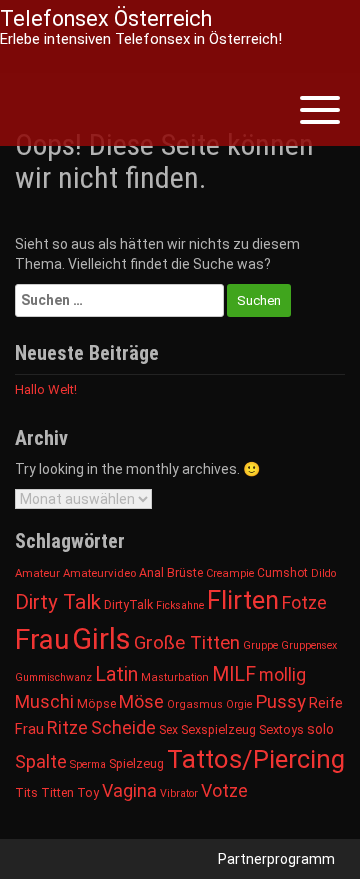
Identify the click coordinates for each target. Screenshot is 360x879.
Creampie (230, 573)
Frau (42, 639)
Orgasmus (195, 704)
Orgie (239, 704)
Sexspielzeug (218, 729)
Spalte (41, 761)
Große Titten (187, 642)
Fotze (304, 602)
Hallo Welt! (46, 389)
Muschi (44, 701)
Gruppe (260, 645)
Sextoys (281, 729)
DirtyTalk (128, 605)
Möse (141, 701)
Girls (101, 639)
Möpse (96, 704)
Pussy (280, 702)
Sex (168, 730)
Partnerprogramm (276, 859)
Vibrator (179, 793)
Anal (151, 573)
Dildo (323, 573)
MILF (234, 674)
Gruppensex (309, 645)
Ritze (67, 727)
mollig (282, 675)
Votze (224, 790)
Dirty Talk (58, 602)
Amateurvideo (99, 573)
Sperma (88, 764)
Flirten (243, 600)
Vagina (129, 790)
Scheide (123, 727)
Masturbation (175, 677)
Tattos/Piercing (256, 759)
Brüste (185, 573)
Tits (26, 793)
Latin (116, 674)
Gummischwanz (53, 677)
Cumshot (282, 573)
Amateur (37, 573)
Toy (88, 792)
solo (320, 729)
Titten (57, 792)
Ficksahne (180, 605)
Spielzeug (136, 763)
